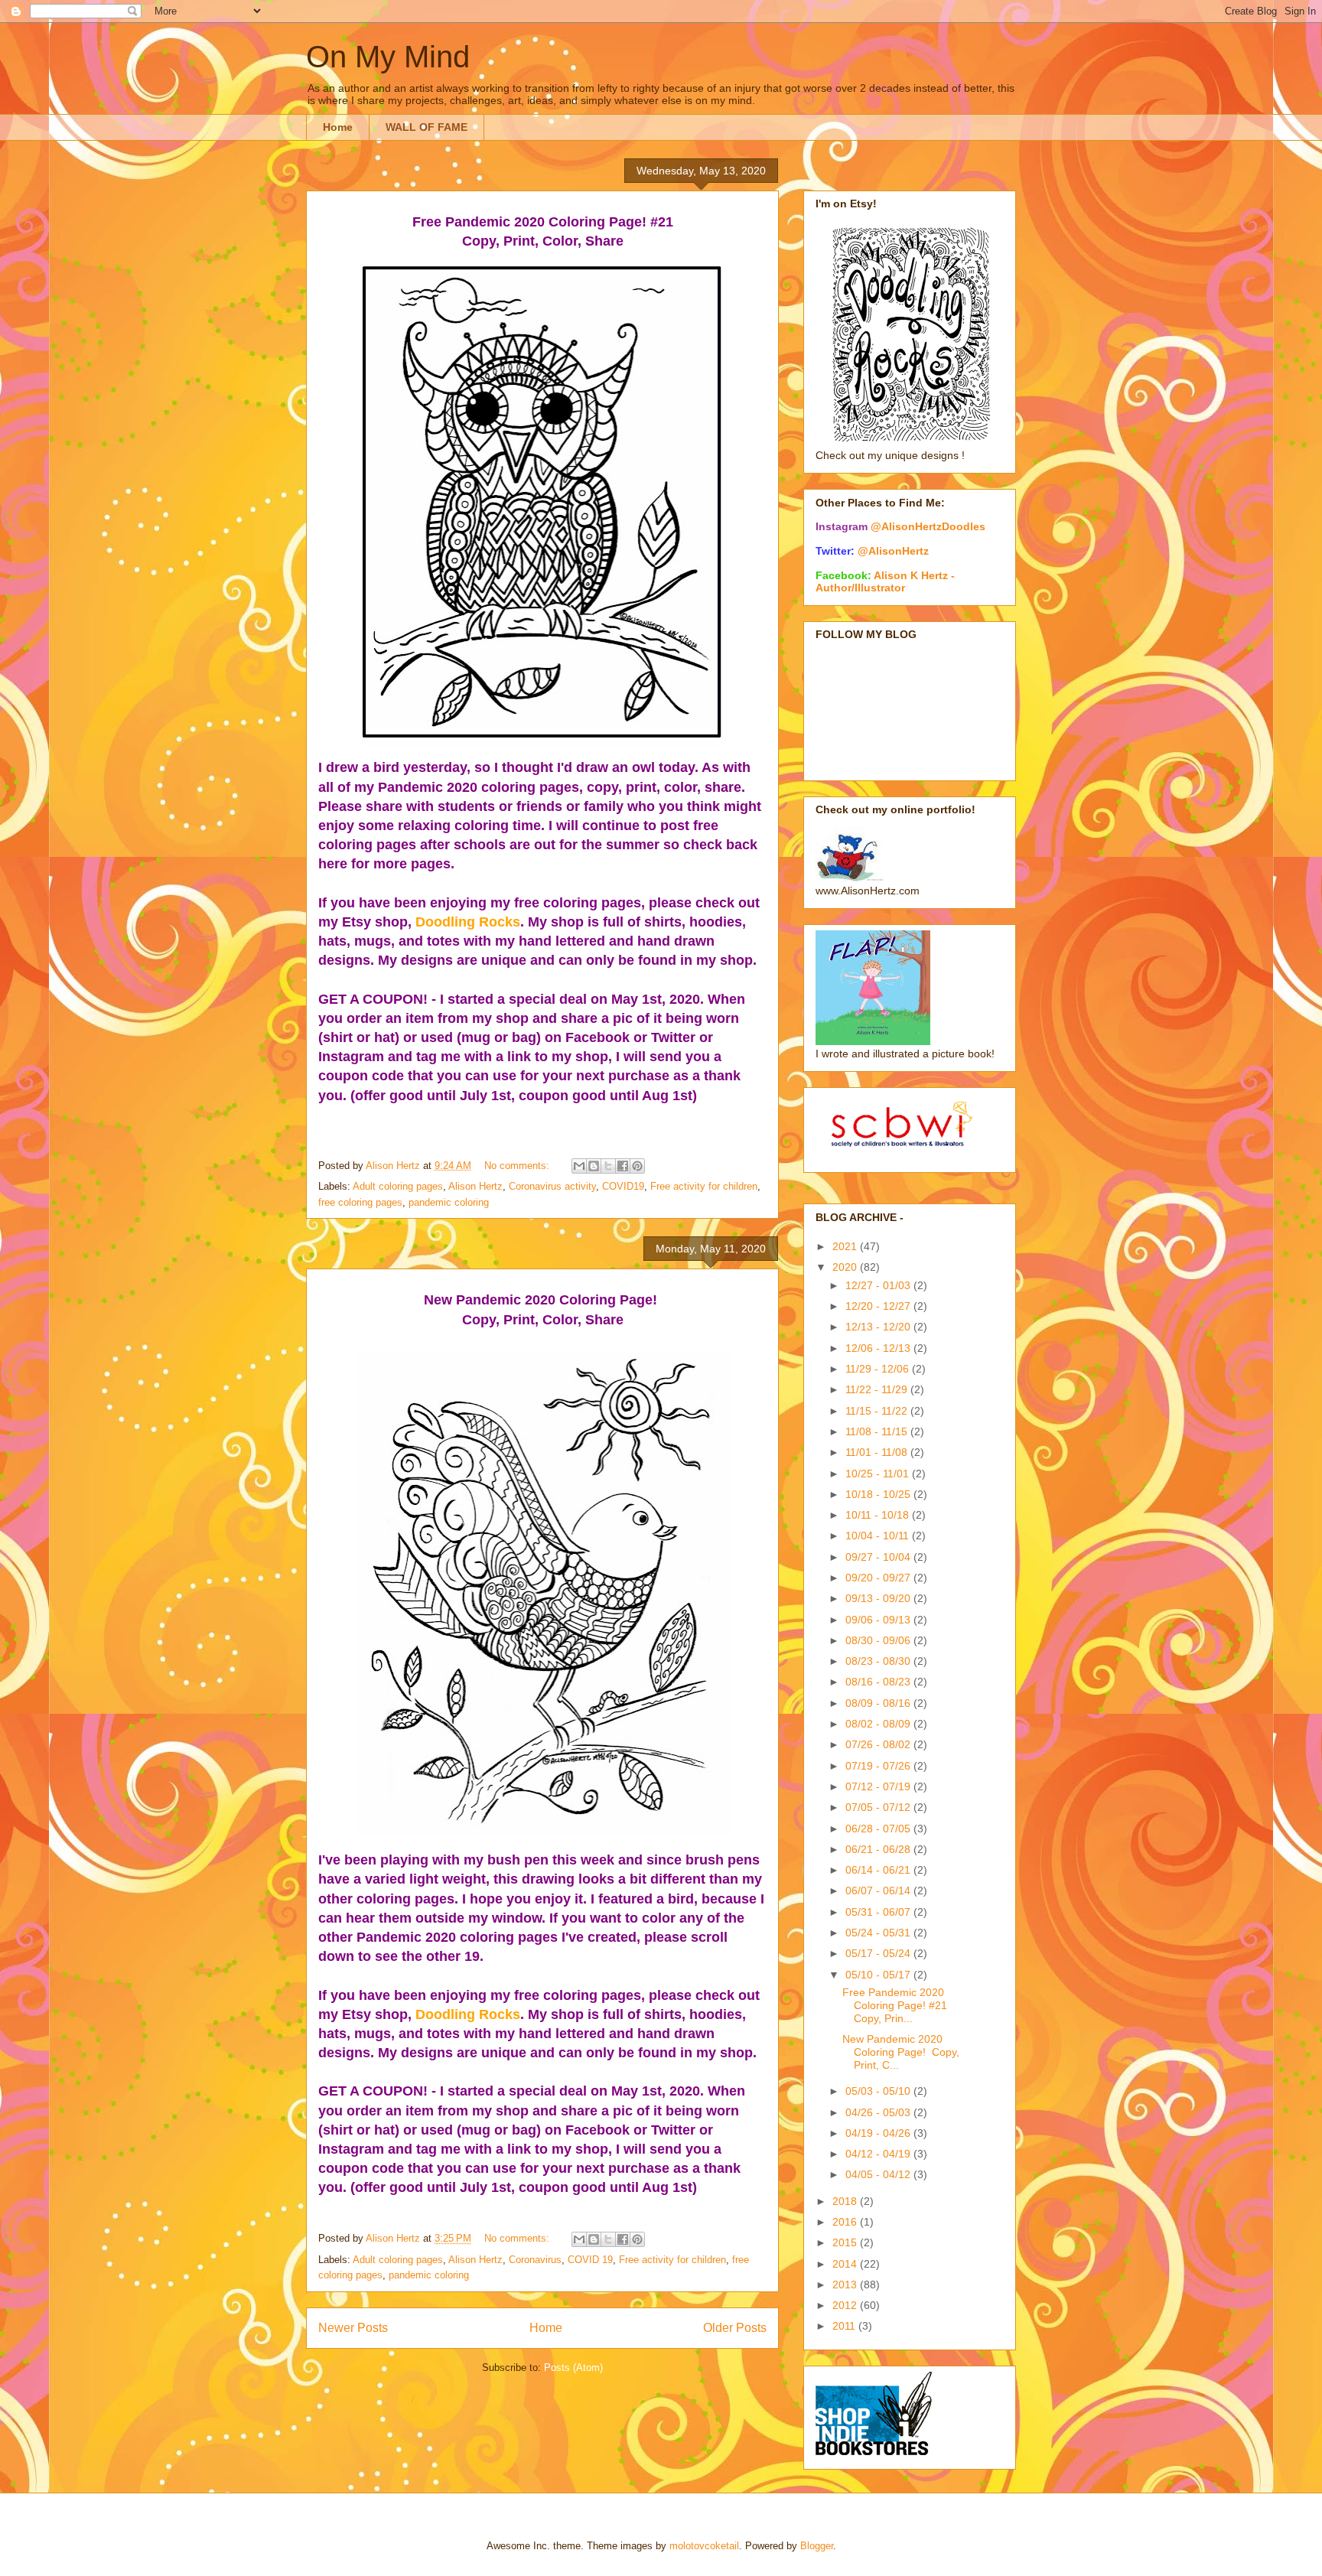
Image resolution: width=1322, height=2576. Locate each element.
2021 (846, 1246)
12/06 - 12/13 (879, 1348)
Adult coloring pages (398, 1186)
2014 (846, 2264)
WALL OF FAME (427, 127)
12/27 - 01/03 (879, 1285)
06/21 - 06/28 (879, 1849)
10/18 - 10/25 (879, 1494)
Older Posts (735, 2328)
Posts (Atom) (573, 2368)
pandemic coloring (449, 1202)
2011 (845, 2326)
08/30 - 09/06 (879, 1640)
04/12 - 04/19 (879, 2154)
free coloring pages (360, 1202)
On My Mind (388, 57)
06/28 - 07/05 (879, 1829)
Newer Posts (353, 2328)
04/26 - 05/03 (879, 2112)
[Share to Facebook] (623, 1166)
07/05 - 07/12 (879, 1807)
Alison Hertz (475, 1186)
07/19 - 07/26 (879, 1766)
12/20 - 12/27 (879, 1306)
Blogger (817, 2546)
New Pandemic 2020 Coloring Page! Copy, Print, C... (901, 2052)
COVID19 (623, 1186)
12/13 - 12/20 (879, 1327)
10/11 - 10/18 (879, 1515)
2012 (846, 2305)
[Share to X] (608, 1166)
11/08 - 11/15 (878, 1431)
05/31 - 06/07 (879, 1912)
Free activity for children (704, 1186)
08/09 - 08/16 (879, 1703)
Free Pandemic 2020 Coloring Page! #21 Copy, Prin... (895, 2005)
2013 (846, 2285)
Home (338, 127)
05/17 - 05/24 (879, 1953)
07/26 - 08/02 (879, 1744)
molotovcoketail (704, 2546)
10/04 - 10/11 (879, 1536)
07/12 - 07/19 (879, 1786)
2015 (846, 2242)
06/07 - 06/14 (879, 1890)
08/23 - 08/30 (879, 1661)
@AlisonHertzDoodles (928, 526)
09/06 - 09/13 (879, 1620)
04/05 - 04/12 (879, 2174)
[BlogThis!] (594, 1166)
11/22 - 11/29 (878, 1389)
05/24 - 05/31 (879, 1933)
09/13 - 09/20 (879, 1598)
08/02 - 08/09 (879, 1724)
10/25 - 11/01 (879, 1474)
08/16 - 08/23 (879, 1682)
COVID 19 (590, 2260)
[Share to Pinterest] (637, 1166)
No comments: (518, 1166)
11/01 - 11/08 (878, 1452)
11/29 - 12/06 (879, 1369)
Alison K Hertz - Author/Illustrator (885, 581)
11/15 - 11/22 (878, 1411)
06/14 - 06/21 (879, 1870)
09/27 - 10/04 (879, 1557)
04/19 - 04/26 (879, 2133)
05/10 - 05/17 (879, 1975)
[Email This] (579, 1166)
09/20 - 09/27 (879, 1578)
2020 (846, 1267)
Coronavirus (535, 2260)
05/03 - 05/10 (879, 2091)
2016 (846, 2222)
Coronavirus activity (552, 1186)
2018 (846, 2201)
